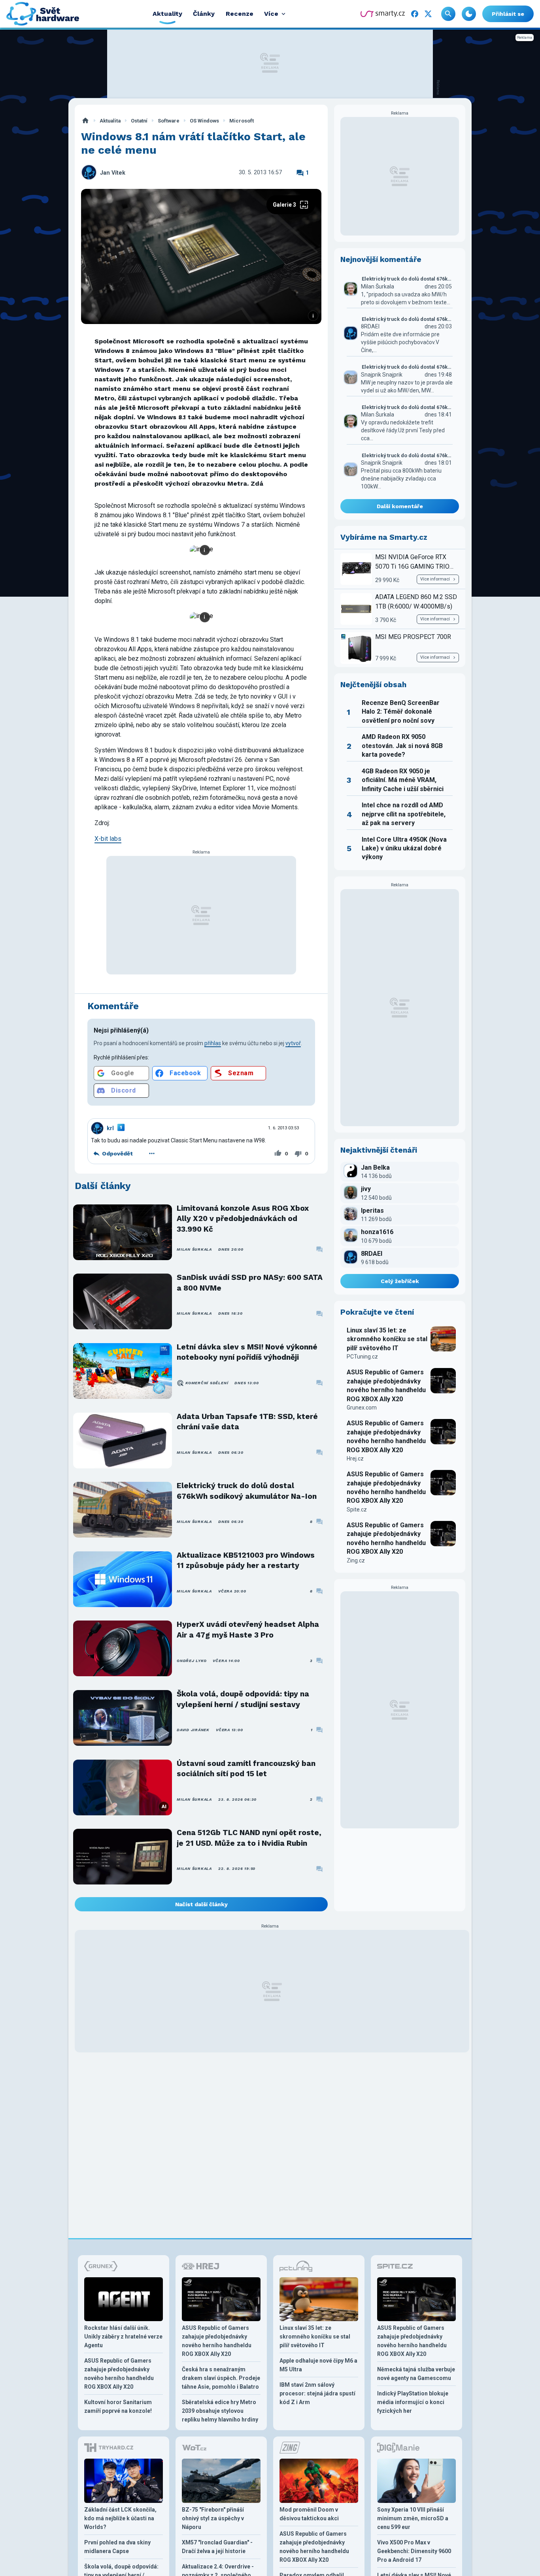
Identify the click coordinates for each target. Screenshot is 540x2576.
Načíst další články (201, 1904)
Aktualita (110, 121)
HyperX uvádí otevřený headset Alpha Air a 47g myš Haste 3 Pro (248, 1629)
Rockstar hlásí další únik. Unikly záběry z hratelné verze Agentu (123, 2337)
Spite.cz (357, 1509)
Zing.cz (356, 1560)
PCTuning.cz (362, 1357)
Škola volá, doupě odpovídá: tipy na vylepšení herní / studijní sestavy (243, 1699)
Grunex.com (362, 1408)
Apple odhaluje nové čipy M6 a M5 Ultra (318, 2365)
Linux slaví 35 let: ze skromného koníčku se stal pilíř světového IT (387, 1339)
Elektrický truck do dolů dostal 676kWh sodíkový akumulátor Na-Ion (247, 1491)
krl (110, 1128)
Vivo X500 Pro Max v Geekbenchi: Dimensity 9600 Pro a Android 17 (414, 2551)
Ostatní (139, 121)
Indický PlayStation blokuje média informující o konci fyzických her (413, 2402)
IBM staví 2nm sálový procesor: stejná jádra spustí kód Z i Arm (317, 2393)
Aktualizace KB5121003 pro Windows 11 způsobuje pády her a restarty (246, 1560)
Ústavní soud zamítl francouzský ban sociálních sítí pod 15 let (246, 1769)
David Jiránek (193, 1730)
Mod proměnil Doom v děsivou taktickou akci (309, 2514)
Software (169, 121)
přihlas (213, 1043)
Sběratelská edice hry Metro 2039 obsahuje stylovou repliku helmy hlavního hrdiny (220, 2411)
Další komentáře (400, 506)
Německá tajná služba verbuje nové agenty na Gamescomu (416, 2374)
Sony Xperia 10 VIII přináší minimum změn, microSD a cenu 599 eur (413, 2518)
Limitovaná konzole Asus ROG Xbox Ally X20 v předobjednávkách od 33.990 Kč (243, 1219)
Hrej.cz (355, 1459)
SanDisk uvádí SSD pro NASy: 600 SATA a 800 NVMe (250, 1282)
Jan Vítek (113, 173)
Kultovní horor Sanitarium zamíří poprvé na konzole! (118, 2406)
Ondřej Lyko (192, 1661)
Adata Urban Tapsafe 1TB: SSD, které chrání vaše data (247, 1422)
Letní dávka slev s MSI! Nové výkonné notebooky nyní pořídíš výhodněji (247, 1352)
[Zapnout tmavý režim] (469, 14)
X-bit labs (108, 839)
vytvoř (293, 1043)
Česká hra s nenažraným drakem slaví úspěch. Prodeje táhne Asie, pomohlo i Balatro (221, 2378)
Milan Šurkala (194, 1249)
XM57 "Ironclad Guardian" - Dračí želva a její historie (217, 2547)
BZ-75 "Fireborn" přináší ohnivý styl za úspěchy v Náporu (213, 2518)
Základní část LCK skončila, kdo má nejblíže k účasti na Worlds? (120, 2518)
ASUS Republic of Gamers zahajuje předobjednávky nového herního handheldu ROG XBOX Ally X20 (386, 1385)
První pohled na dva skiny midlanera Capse (117, 2547)
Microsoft (242, 121)
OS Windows (204, 121)
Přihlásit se (508, 14)
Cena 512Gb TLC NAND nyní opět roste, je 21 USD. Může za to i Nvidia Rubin (249, 1838)
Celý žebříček (400, 1281)
